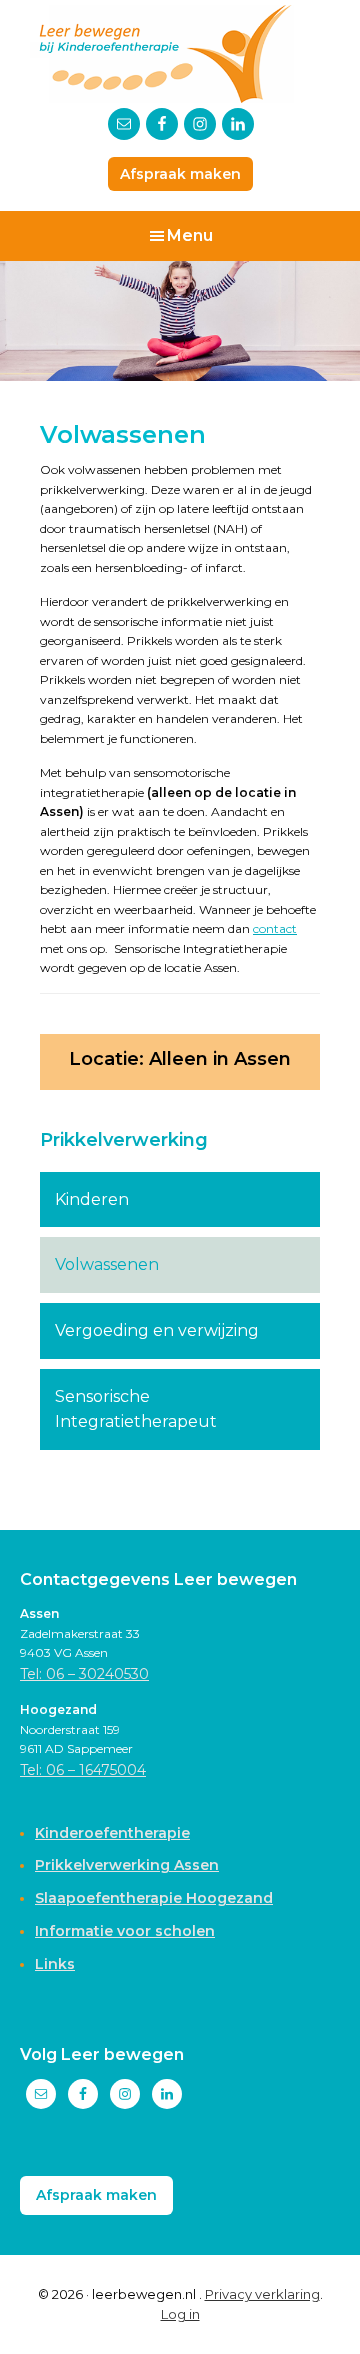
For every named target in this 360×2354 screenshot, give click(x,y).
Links (55, 1964)
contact (275, 928)
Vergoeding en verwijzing (157, 1330)
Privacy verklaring (262, 2294)
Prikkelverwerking (124, 1140)
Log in (180, 2314)
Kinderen (92, 1199)
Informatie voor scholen (125, 1931)
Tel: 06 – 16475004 (83, 1770)
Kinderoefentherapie (112, 1833)
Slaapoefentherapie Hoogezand (154, 1898)
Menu (190, 235)
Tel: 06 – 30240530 (84, 1674)
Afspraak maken (180, 174)
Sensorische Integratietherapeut (136, 1409)
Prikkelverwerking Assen (127, 1865)
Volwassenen (107, 1264)
